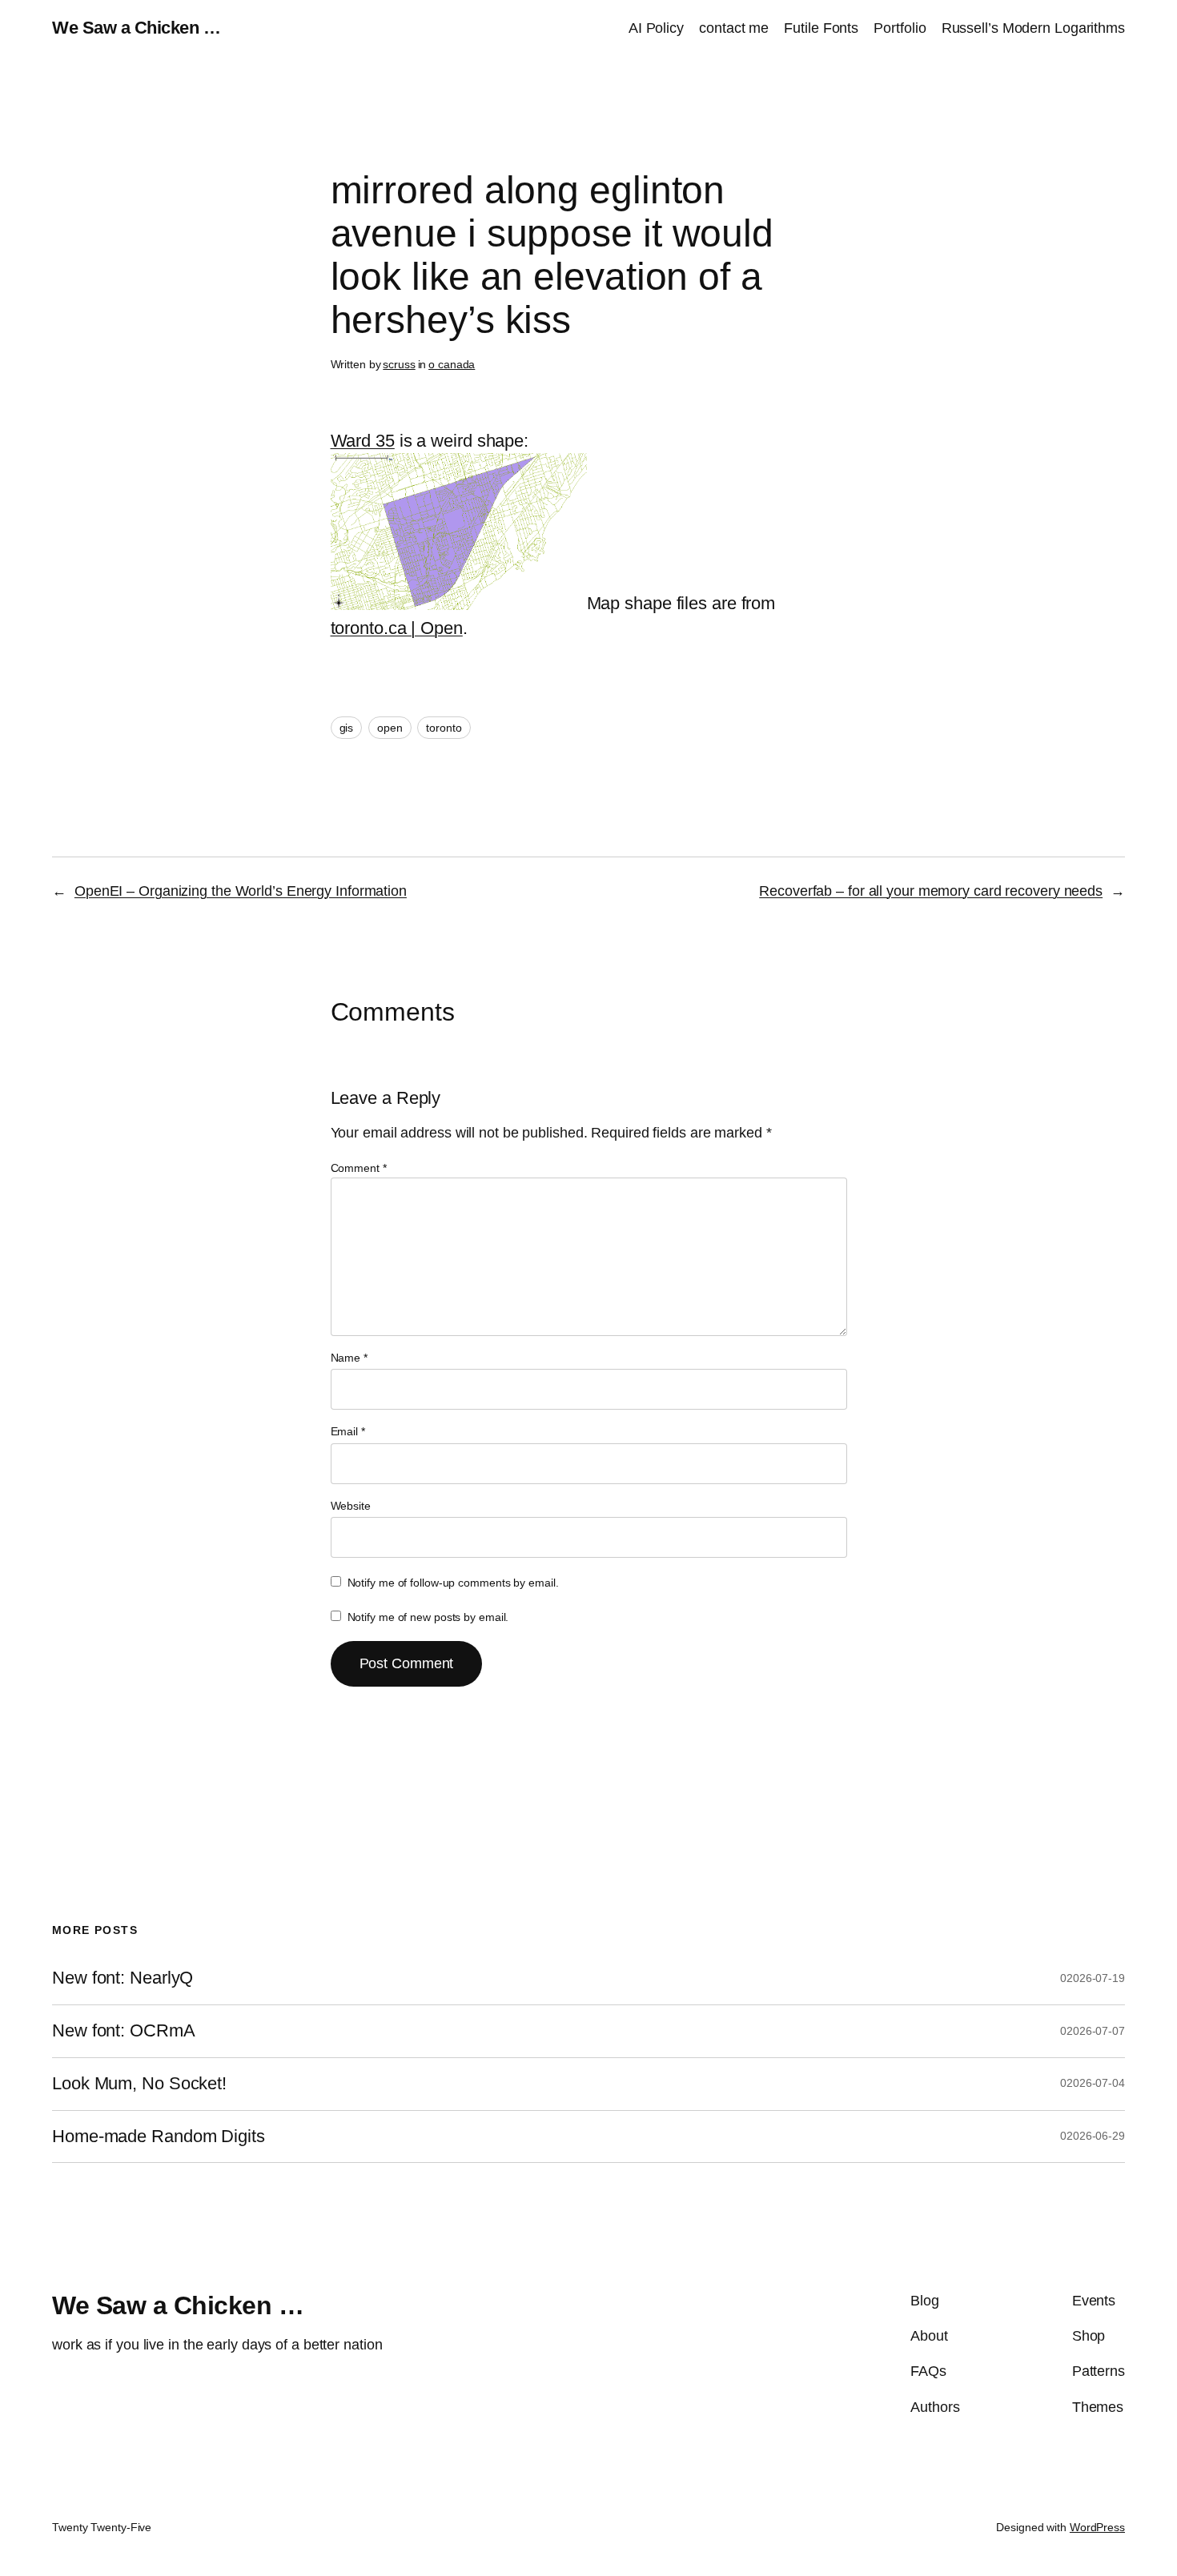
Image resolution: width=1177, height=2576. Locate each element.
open (390, 728)
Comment (359, 1168)
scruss (399, 364)
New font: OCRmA (124, 2031)
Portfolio (900, 28)
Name (349, 1358)
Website (351, 1506)
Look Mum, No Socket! (139, 2084)
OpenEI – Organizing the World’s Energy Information (241, 891)
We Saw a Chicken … (136, 28)
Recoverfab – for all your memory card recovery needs (931, 891)
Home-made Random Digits (159, 2137)
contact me (734, 28)
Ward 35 (363, 441)
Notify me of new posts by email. (428, 1617)
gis (347, 728)
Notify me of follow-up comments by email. (453, 1583)
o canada (452, 364)
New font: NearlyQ (123, 1978)
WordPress (1097, 2527)
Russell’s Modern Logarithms (1033, 28)
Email (348, 1431)
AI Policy (656, 28)
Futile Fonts (821, 28)
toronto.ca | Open (397, 628)
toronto (444, 728)
